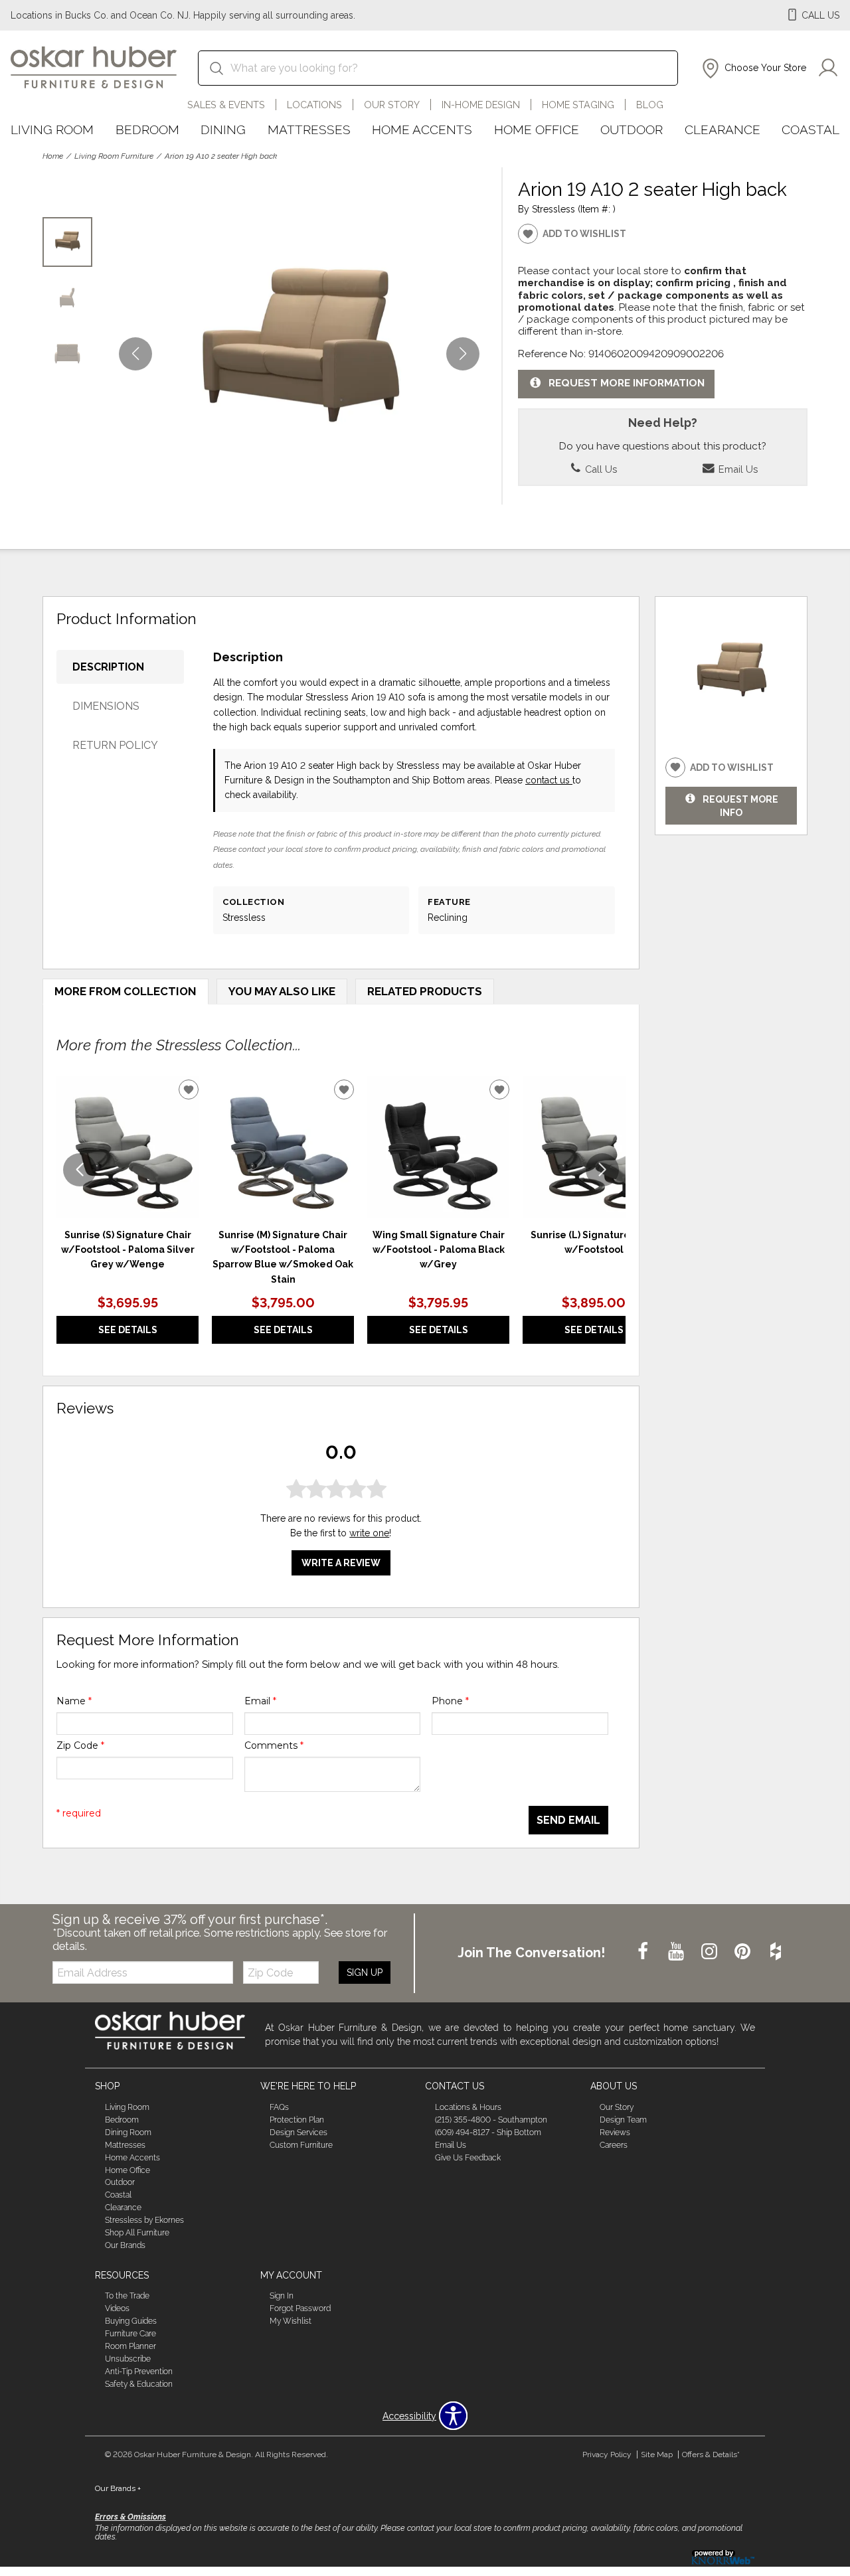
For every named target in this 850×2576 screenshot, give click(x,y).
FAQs (279, 2107)
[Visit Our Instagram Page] (711, 1952)
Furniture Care (130, 2334)
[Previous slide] (80, 1170)
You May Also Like (282, 991)
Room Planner (130, 2346)
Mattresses (309, 129)
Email (260, 1701)
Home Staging (578, 105)
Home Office (537, 129)
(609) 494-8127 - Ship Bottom (488, 2133)
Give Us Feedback (468, 2157)
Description (108, 667)
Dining (223, 129)
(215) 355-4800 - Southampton (491, 2120)
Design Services (298, 2133)
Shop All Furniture (137, 2233)
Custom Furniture (301, 2145)
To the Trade (127, 2296)
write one (369, 1533)
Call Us (600, 469)
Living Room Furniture (114, 156)
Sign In (282, 2296)
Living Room (52, 129)
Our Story (392, 105)
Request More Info (740, 805)
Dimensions (106, 706)
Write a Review (341, 1563)
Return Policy (115, 745)
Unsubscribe (128, 2359)
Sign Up (365, 1972)
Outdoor (632, 129)
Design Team (623, 2120)
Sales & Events (226, 105)
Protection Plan (297, 2120)
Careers (614, 2145)
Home (53, 156)
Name (74, 1701)
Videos (117, 2308)
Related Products (425, 991)
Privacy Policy (607, 2455)
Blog (650, 105)
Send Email (568, 1820)
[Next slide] (602, 1170)
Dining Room (128, 2133)
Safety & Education (139, 2384)
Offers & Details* (711, 2455)
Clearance (722, 129)
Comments (274, 1745)
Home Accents (422, 129)
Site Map (657, 2455)
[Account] (828, 68)
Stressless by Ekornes (144, 2220)
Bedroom (147, 129)
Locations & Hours (468, 2107)
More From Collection (126, 991)
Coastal (810, 129)
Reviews (615, 2133)
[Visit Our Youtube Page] (677, 1952)
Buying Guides (131, 2321)
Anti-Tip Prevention (139, 2372)
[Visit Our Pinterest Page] (744, 1952)
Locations (314, 105)
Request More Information (627, 384)
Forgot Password (300, 2308)
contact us (549, 780)
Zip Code (80, 1745)
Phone (450, 1701)
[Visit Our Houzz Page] (776, 1952)
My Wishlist (291, 2321)
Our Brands (125, 2245)
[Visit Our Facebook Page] (644, 1952)
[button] (753, 68)
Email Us (737, 469)
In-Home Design (481, 105)
